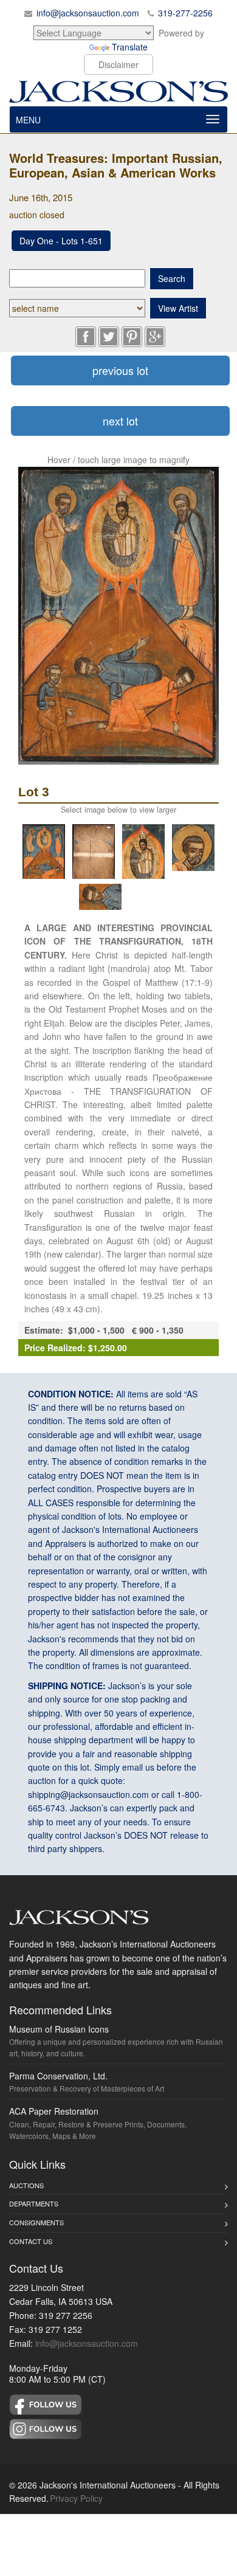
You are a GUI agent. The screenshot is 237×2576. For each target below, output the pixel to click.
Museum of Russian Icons (59, 2029)
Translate (130, 47)
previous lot (120, 370)
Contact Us (31, 2241)
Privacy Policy (76, 2498)
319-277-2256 (185, 13)
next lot (120, 421)
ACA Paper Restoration (54, 2111)
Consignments (36, 2222)
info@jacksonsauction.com (88, 13)
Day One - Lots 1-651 (61, 241)
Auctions (26, 2185)
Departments (34, 2203)
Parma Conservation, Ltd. (58, 2076)
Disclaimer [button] (118, 64)
